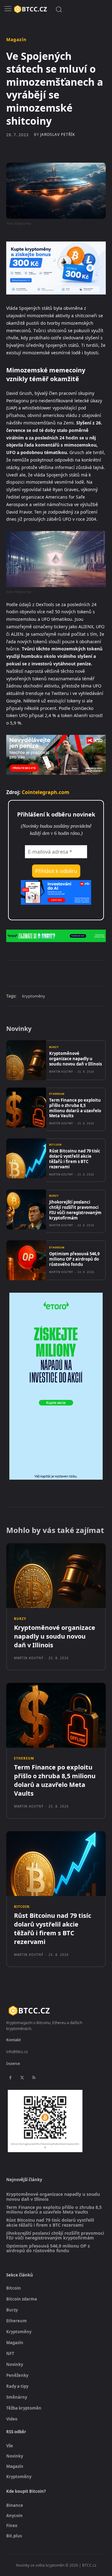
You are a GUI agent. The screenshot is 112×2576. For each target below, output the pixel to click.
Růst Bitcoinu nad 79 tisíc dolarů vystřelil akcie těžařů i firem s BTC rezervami (75, 1159)
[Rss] (34, 2078)
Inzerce (13, 2064)
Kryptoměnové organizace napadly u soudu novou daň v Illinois (75, 1059)
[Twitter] (46, 973)
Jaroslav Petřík (58, 135)
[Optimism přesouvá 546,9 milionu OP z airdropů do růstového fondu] (26, 1260)
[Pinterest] (61, 973)
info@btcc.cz (17, 2052)
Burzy (54, 1047)
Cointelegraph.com (46, 792)
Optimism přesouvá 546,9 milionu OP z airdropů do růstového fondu (74, 1259)
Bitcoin (56, 1145)
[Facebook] (32, 973)
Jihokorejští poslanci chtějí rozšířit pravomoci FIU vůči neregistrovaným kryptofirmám (75, 1210)
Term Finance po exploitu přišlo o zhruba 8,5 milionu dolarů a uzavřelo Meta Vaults (75, 1108)
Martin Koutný (61, 1072)
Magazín (16, 40)
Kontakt (14, 2040)
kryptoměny (34, 996)
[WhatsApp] (75, 973)
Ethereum (57, 1094)
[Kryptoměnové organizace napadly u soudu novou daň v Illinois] (26, 1060)
